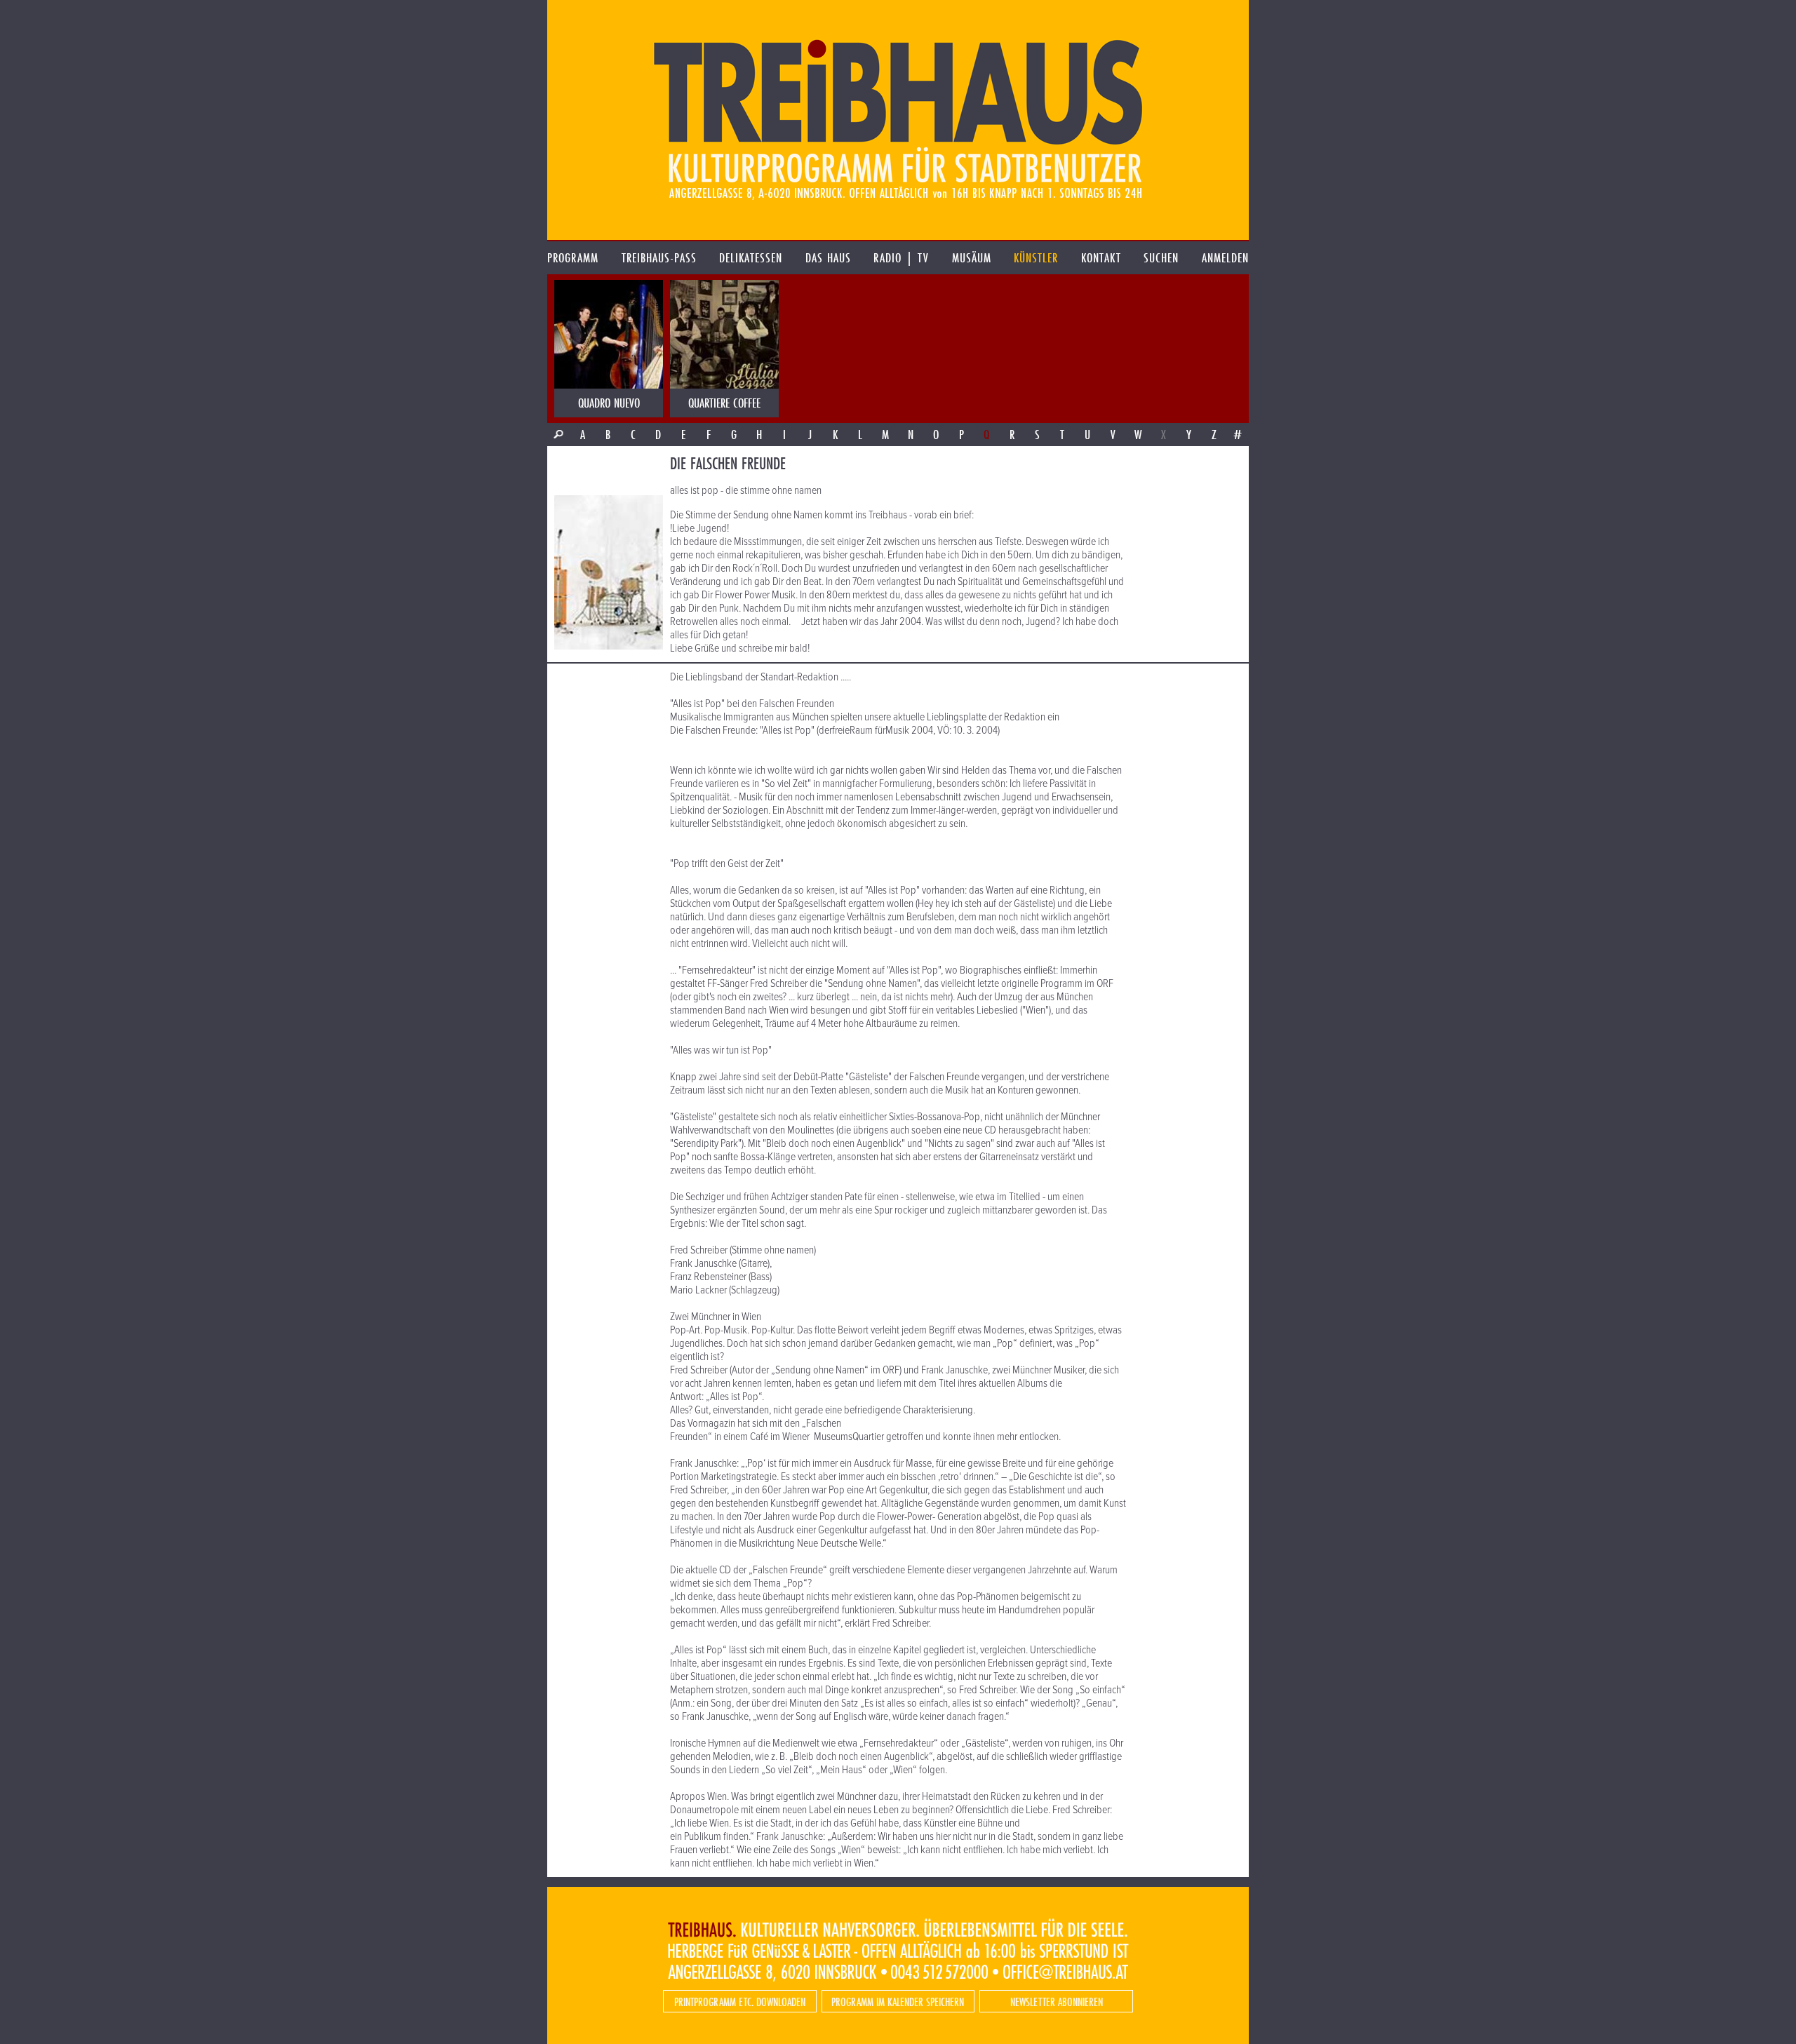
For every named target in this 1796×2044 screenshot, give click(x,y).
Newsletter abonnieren (1057, 2002)
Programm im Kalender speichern (898, 2002)
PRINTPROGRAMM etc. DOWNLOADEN (740, 2002)
